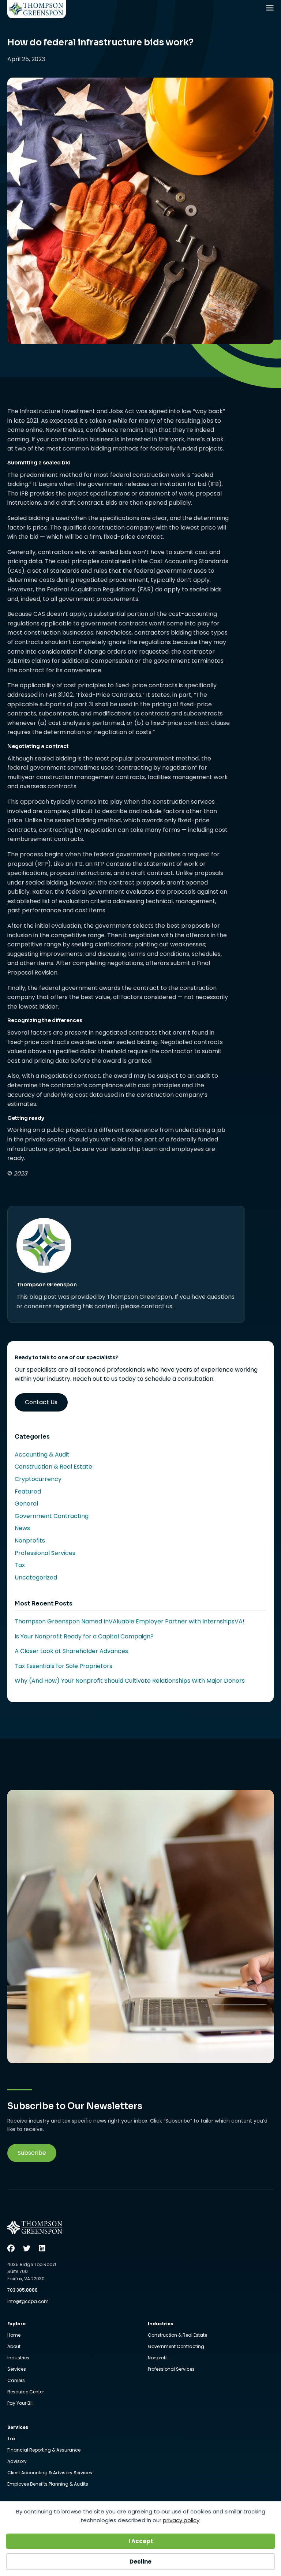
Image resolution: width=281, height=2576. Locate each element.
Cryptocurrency (38, 1479)
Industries (18, 2358)
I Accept (141, 2541)
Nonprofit (158, 2358)
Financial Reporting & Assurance (44, 2450)
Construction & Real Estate (53, 1467)
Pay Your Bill (20, 2403)
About (14, 2347)
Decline (140, 2562)
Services (17, 2370)
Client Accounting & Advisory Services (50, 2473)
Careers (16, 2381)
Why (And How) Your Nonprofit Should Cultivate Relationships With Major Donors (130, 1681)
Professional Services (45, 1553)
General (26, 1504)
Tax (20, 1565)
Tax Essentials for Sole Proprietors (63, 1666)
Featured (28, 1491)
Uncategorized (36, 1577)
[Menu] (271, 10)
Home (14, 2336)
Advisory (17, 2462)
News (22, 1528)
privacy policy (181, 2520)
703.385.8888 (23, 2290)
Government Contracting (52, 1516)
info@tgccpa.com (28, 2301)
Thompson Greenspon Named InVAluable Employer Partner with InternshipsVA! (130, 1621)
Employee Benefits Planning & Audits (48, 2484)
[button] (32, 2153)
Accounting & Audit (42, 1455)
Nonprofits (30, 1541)
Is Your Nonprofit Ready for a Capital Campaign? (84, 1636)
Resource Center (26, 2392)
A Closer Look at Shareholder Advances (71, 1651)
